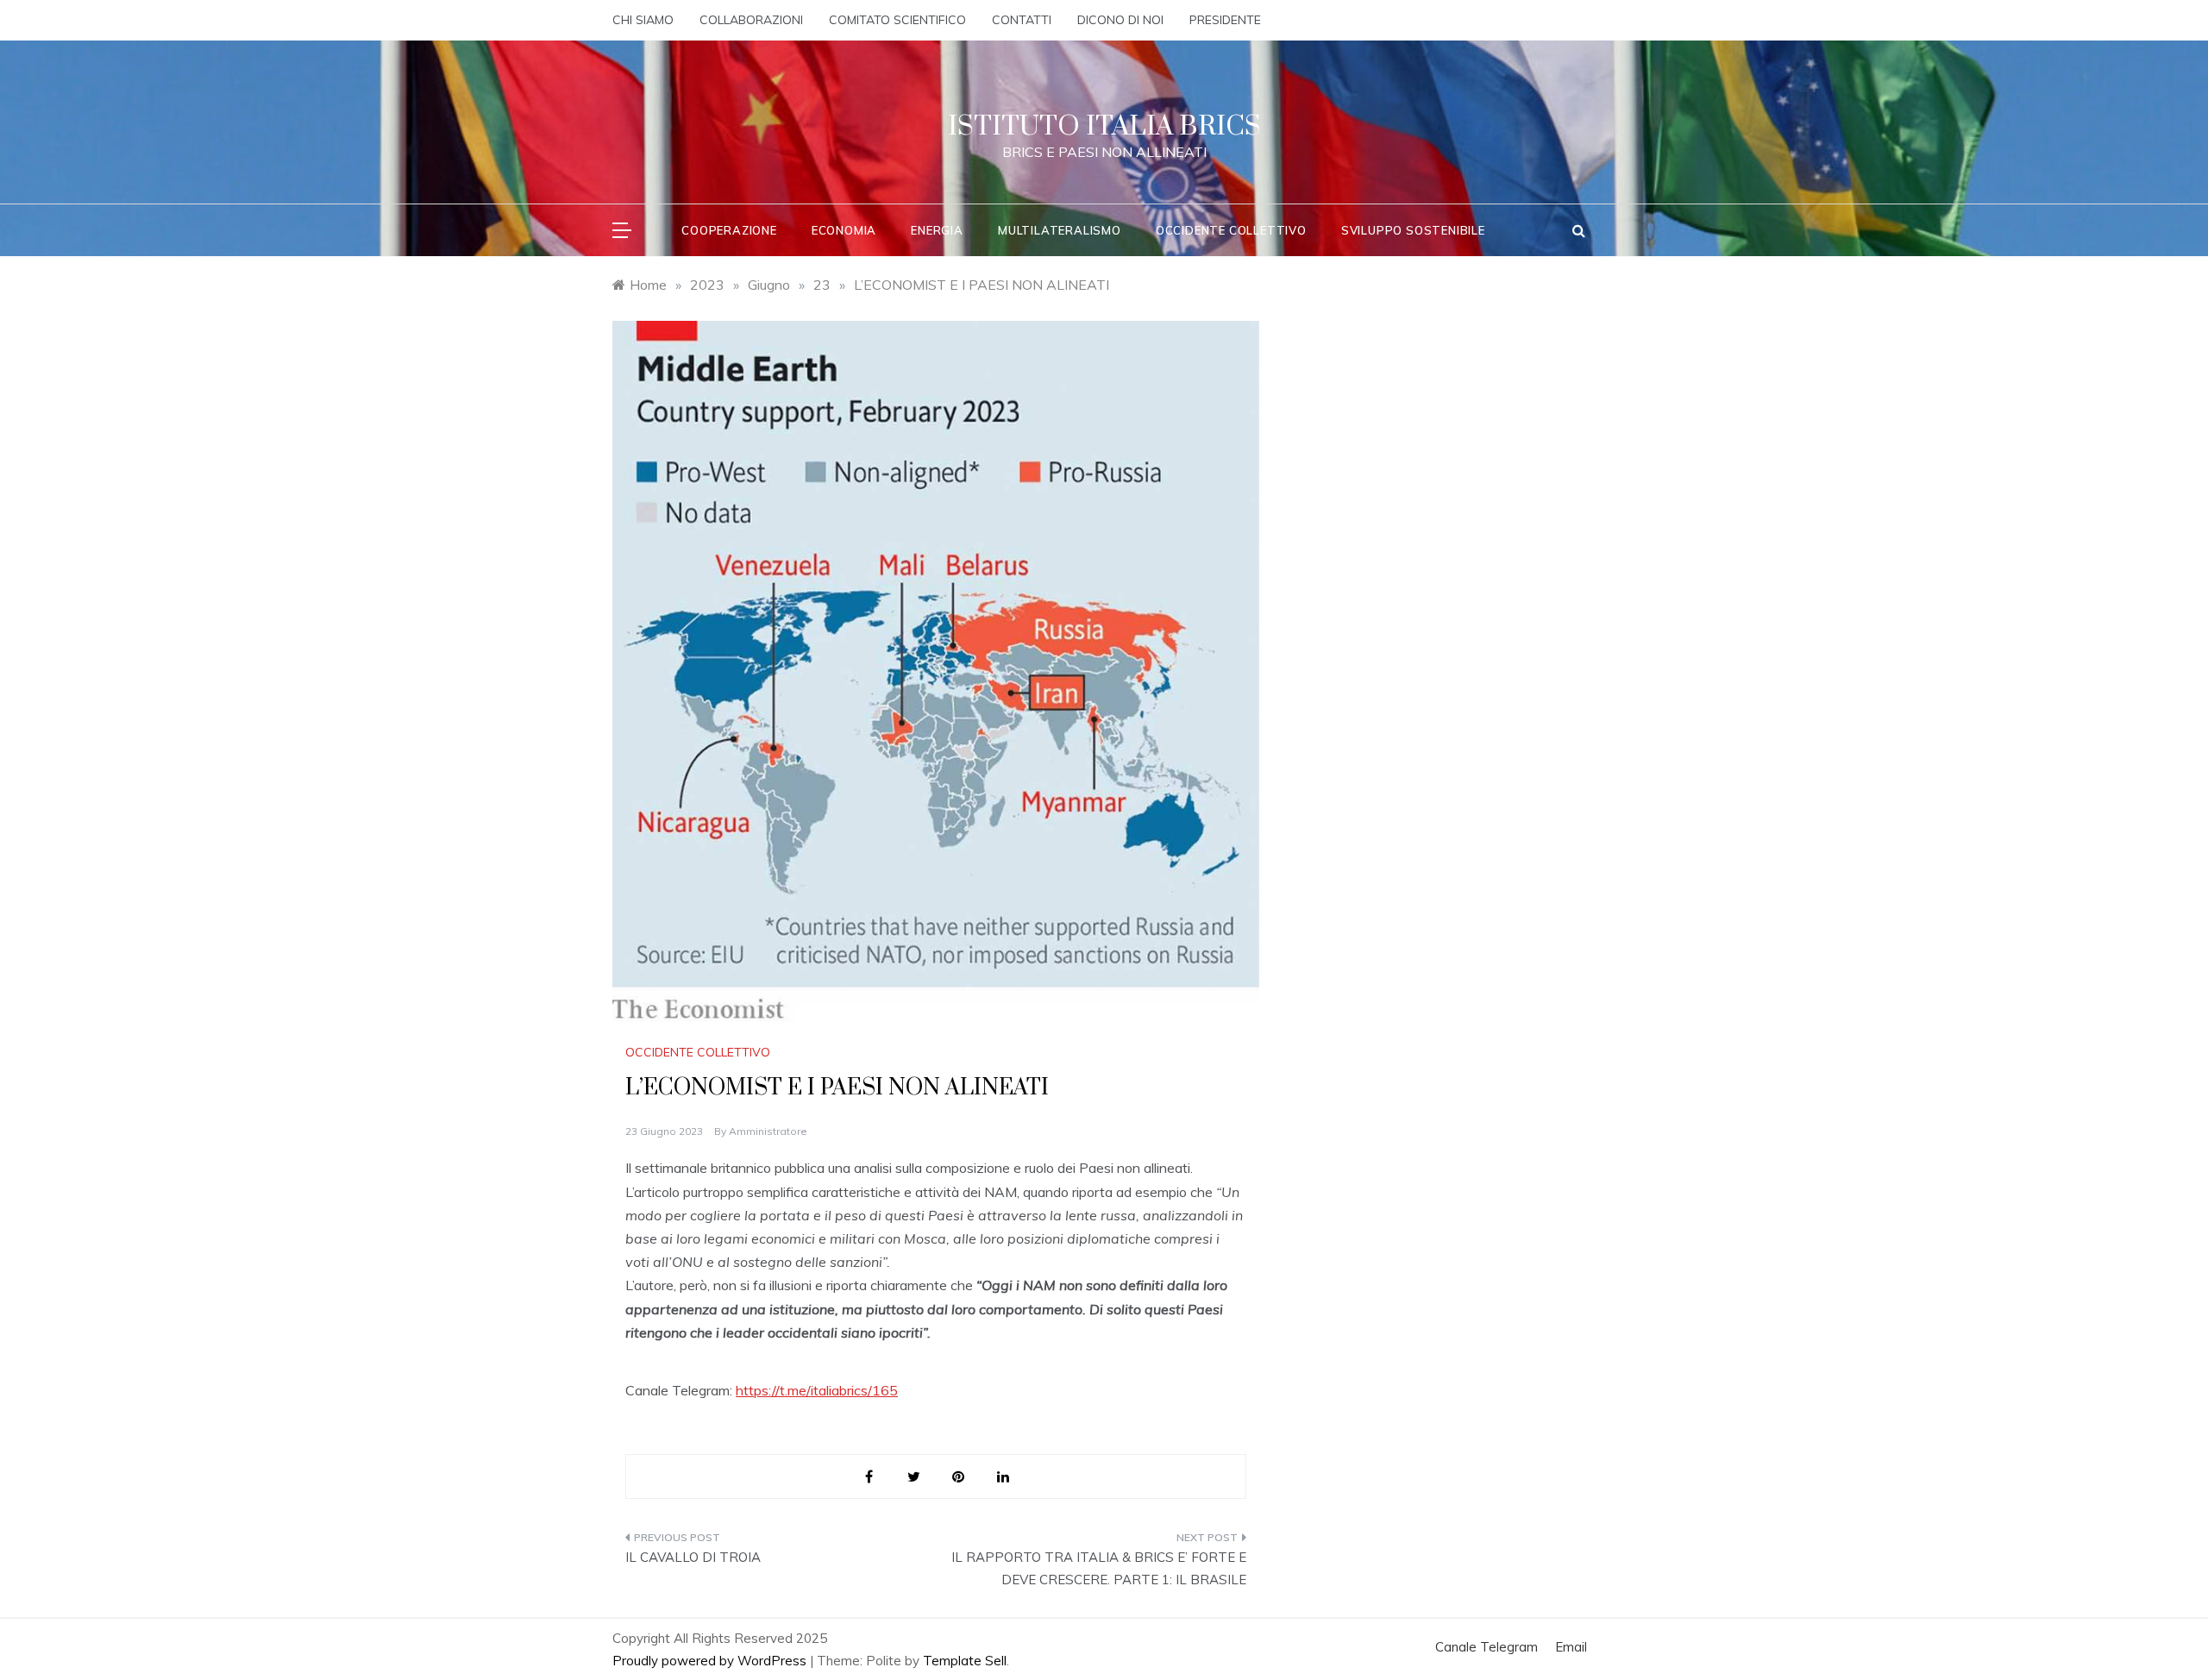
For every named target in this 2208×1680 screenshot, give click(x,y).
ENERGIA (937, 230)
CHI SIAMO (643, 20)
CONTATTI (1022, 20)
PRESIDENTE (1225, 20)
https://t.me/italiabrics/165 (817, 1390)
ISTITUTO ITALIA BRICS (1104, 126)
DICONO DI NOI (1120, 20)
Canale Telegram (1487, 1647)
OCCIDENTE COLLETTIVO (1231, 230)
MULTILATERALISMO (1060, 230)
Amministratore (768, 1131)
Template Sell (965, 1661)
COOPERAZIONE (729, 230)
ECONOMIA (844, 230)
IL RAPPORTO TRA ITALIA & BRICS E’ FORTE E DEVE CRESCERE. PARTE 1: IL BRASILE (1099, 1568)
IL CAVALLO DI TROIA (693, 1557)
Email (1571, 1647)
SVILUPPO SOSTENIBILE (1413, 230)
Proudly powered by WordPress (711, 1661)
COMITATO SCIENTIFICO (897, 20)
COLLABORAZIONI (751, 20)
